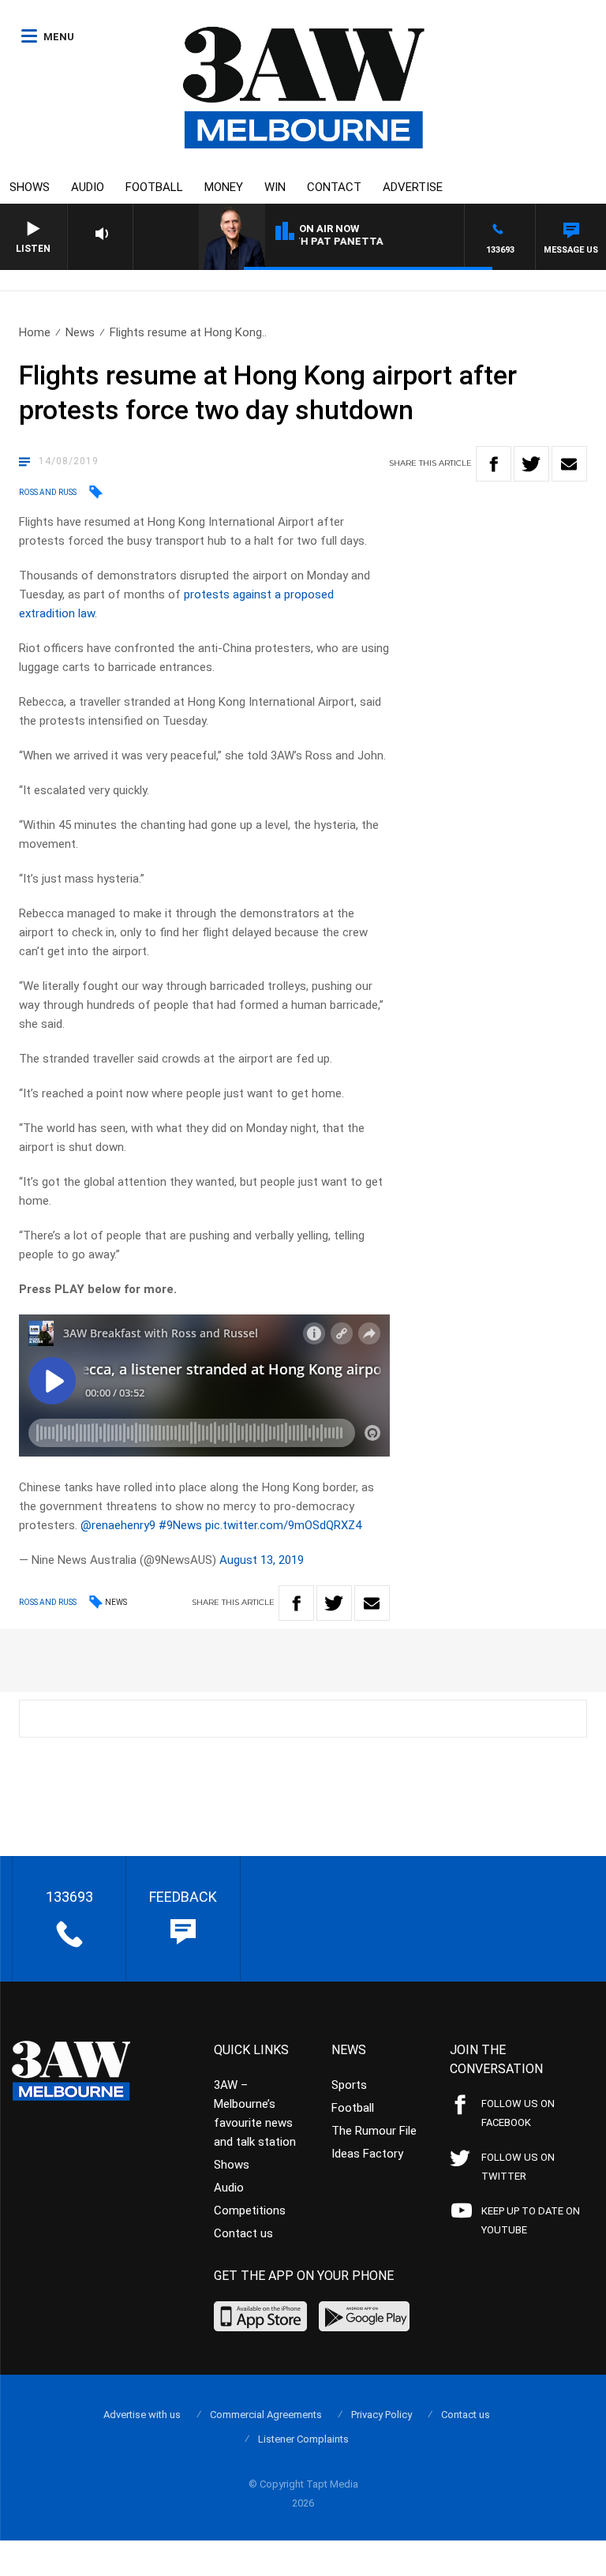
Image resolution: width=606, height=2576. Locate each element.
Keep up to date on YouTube (531, 2220)
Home (35, 332)
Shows (30, 187)
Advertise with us (142, 2415)
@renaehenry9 (118, 1525)
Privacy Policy (382, 2415)
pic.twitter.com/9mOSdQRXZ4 (283, 1525)
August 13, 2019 (262, 1560)
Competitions (250, 2210)
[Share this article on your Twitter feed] (531, 464)
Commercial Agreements (266, 2415)
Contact (334, 187)
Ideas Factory (367, 2154)
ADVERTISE (413, 187)
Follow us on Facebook (518, 2113)
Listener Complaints (303, 2439)
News (80, 332)
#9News (180, 1525)
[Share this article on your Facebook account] (494, 464)
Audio (88, 187)
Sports (349, 2085)
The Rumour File (374, 2131)
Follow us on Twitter (518, 2167)
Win (275, 187)
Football (154, 187)
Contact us (243, 2233)
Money (224, 187)
